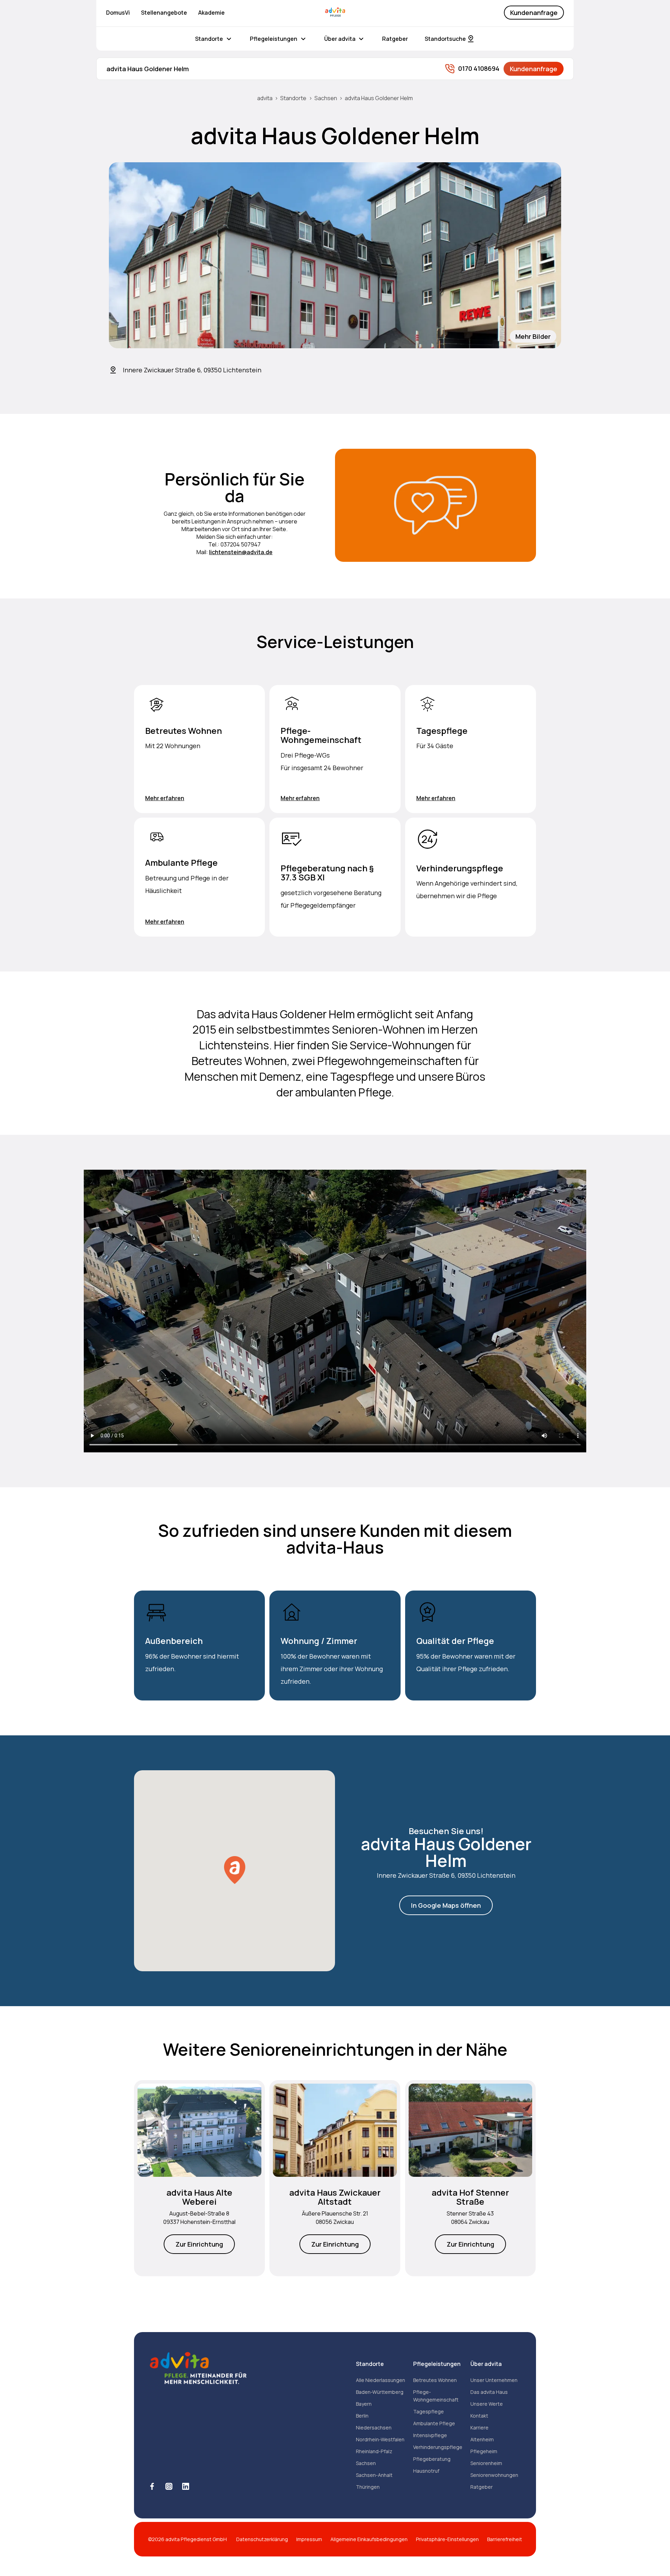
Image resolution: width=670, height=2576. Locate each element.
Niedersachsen (374, 2428)
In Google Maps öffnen (446, 1905)
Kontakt (479, 2416)
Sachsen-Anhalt (374, 2475)
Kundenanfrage (534, 13)
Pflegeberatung (432, 2459)
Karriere (479, 2428)
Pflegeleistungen (274, 39)
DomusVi (118, 13)
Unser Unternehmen (494, 2380)
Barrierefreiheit (505, 2539)
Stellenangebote (164, 13)
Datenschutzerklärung (262, 2539)
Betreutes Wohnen (435, 2380)
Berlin (362, 2416)
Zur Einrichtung (199, 2244)
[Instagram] (169, 2486)
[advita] (335, 13)
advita (265, 98)
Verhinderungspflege (438, 2447)
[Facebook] (152, 2486)
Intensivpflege (430, 2435)
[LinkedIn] (186, 2486)
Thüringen (368, 2487)
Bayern (364, 2404)
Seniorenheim (486, 2463)
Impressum (309, 2539)
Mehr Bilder (533, 336)
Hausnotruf (426, 2471)
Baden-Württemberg (380, 2392)
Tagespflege (429, 2411)
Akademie (211, 13)
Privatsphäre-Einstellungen (447, 2539)
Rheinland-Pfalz (374, 2451)
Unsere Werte (487, 2404)
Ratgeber (395, 39)
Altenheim (482, 2439)
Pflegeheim (484, 2451)
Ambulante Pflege (434, 2423)
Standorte (209, 39)
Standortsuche (445, 39)
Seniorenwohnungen (494, 2475)
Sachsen (326, 98)
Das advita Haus (489, 2392)
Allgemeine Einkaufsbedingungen (369, 2539)
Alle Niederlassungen (381, 2380)
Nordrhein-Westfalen (380, 2439)
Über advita (340, 39)
